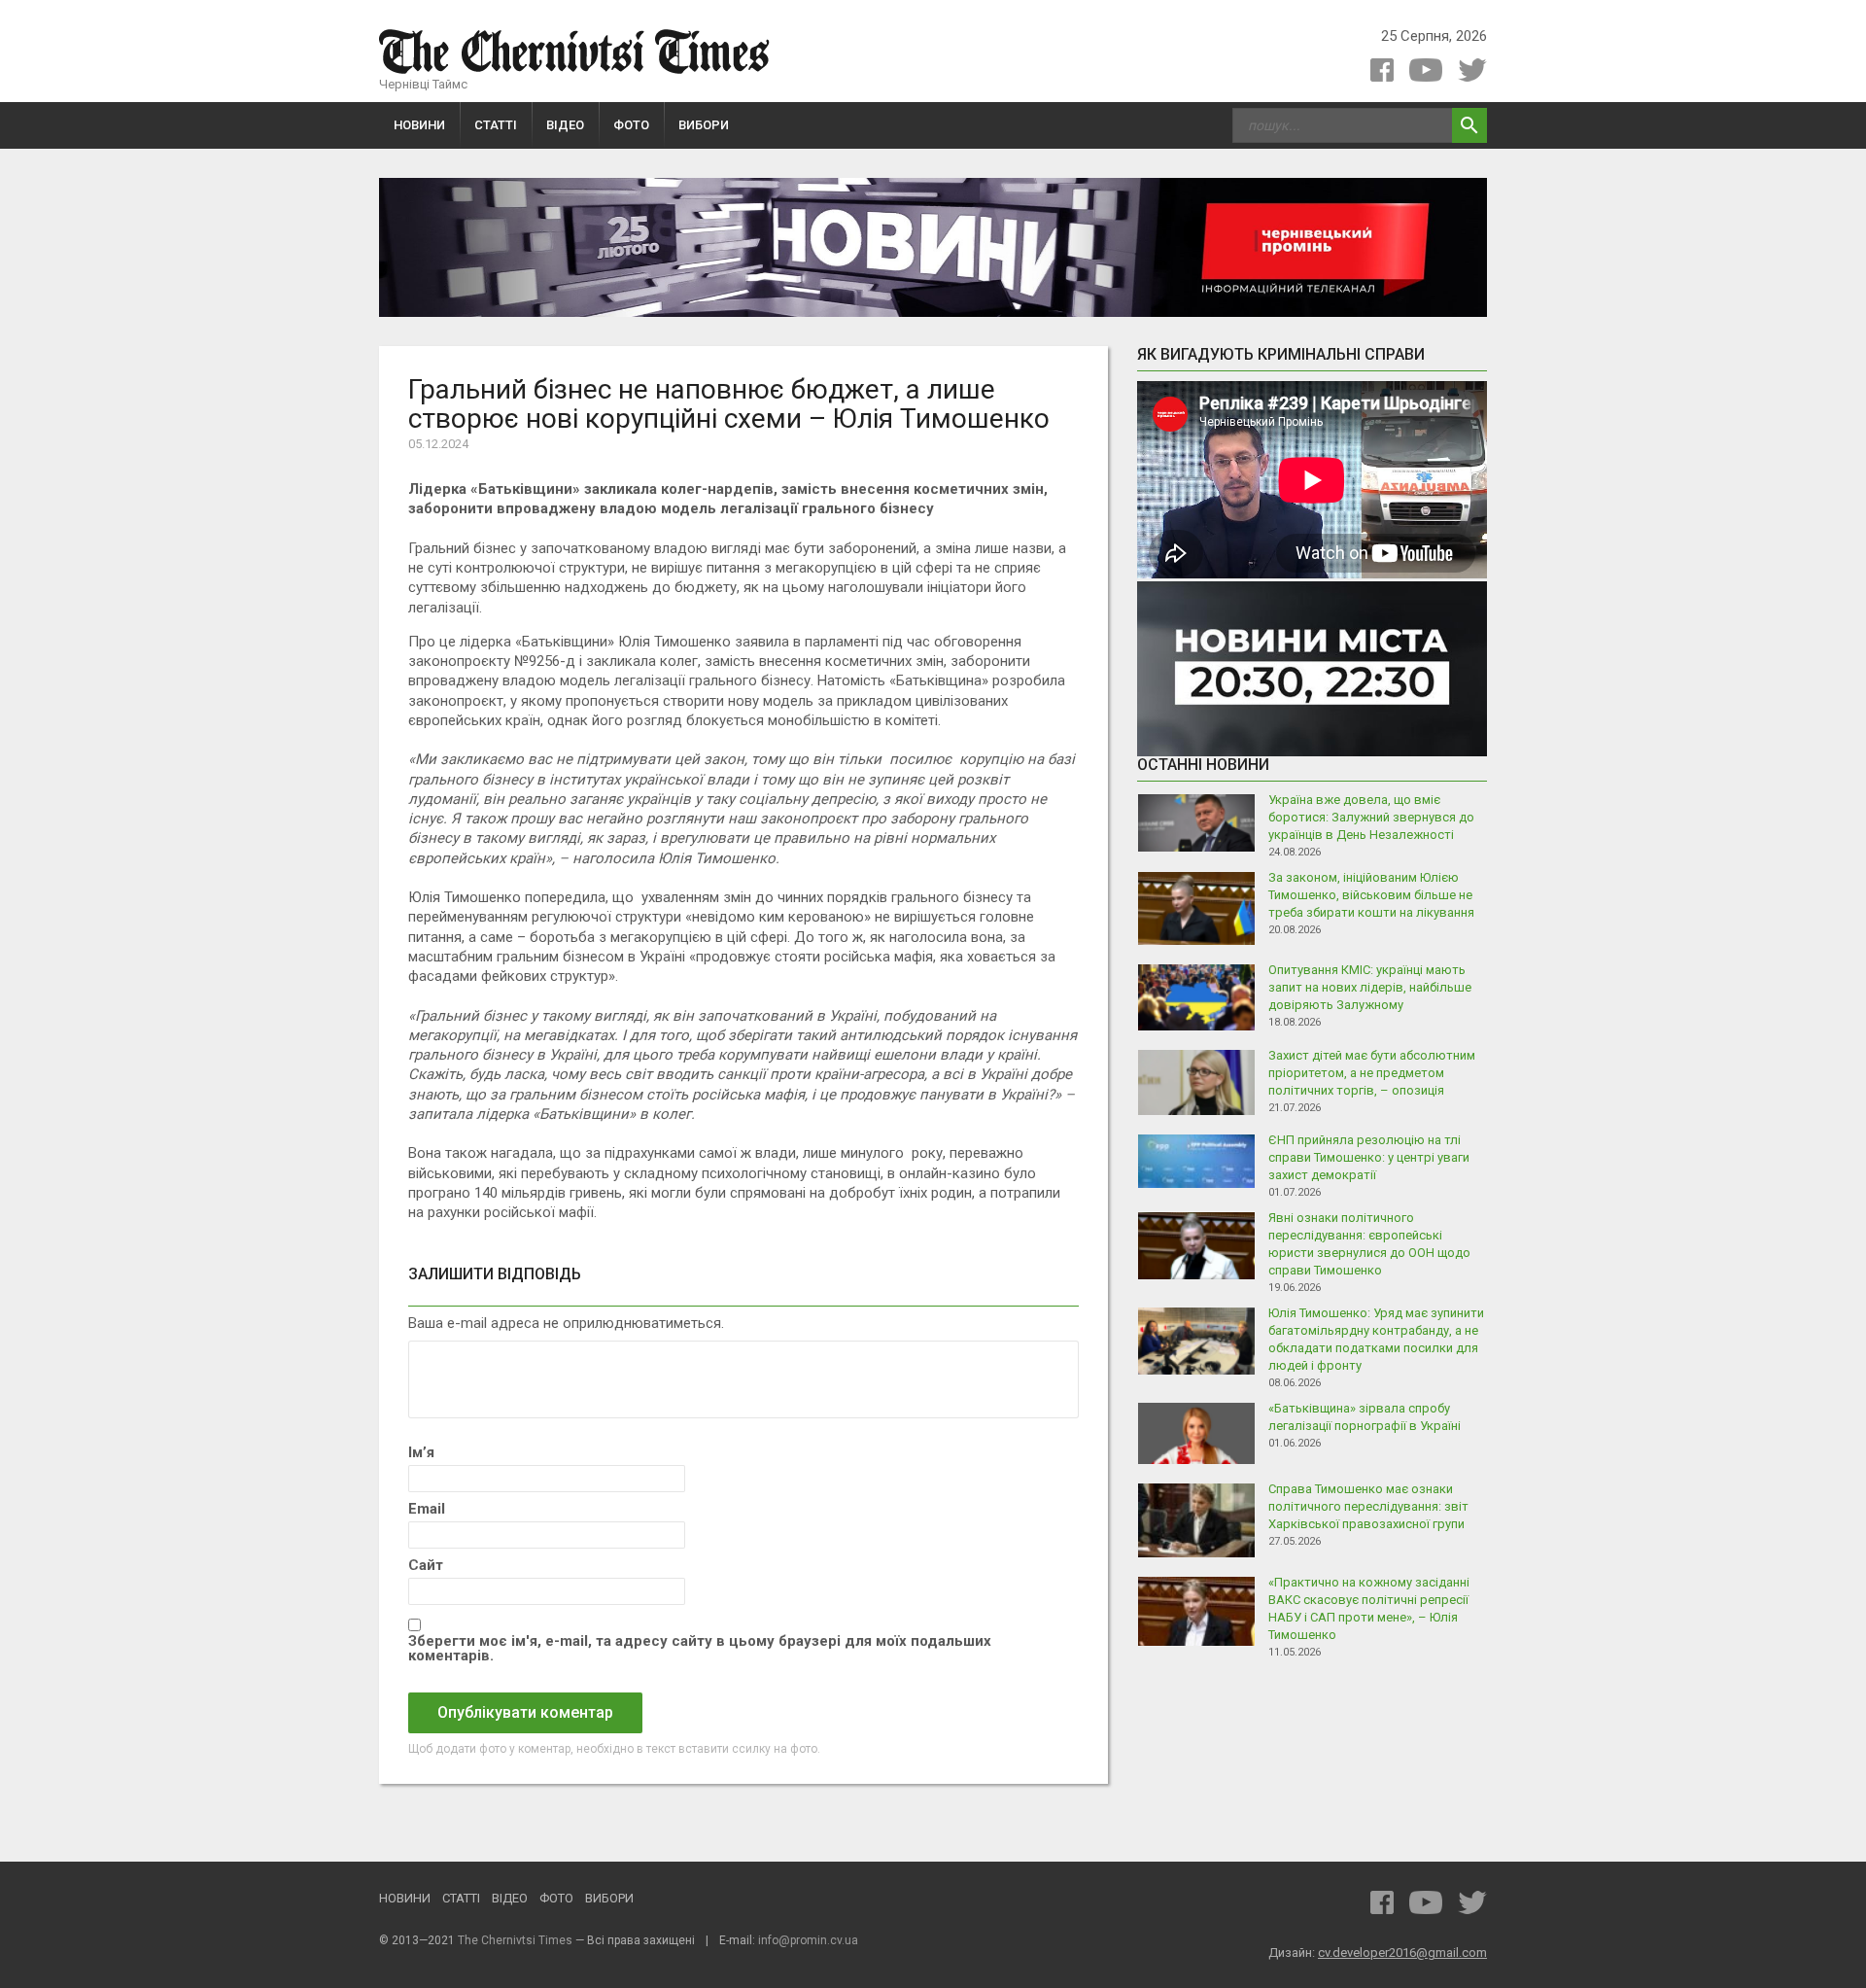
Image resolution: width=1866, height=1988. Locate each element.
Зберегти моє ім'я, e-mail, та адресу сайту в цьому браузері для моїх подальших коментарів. (700, 1649)
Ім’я (421, 1453)
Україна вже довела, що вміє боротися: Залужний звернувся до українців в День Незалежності (1371, 817)
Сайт (426, 1566)
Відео (565, 125)
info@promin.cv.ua (808, 1940)
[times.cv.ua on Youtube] (1426, 70)
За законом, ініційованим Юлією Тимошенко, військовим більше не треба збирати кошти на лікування (1371, 895)
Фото (631, 125)
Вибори (704, 125)
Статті (496, 125)
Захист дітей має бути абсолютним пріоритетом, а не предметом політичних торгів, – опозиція (1372, 1073)
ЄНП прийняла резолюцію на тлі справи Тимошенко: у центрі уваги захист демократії (1369, 1157)
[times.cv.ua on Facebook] (1382, 70)
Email (427, 1509)
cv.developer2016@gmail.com (1402, 1953)
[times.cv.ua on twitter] (1472, 70)
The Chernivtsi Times (515, 1940)
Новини (419, 125)
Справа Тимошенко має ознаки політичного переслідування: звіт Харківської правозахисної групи (1368, 1506)
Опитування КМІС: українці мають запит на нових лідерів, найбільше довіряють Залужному (1370, 987)
